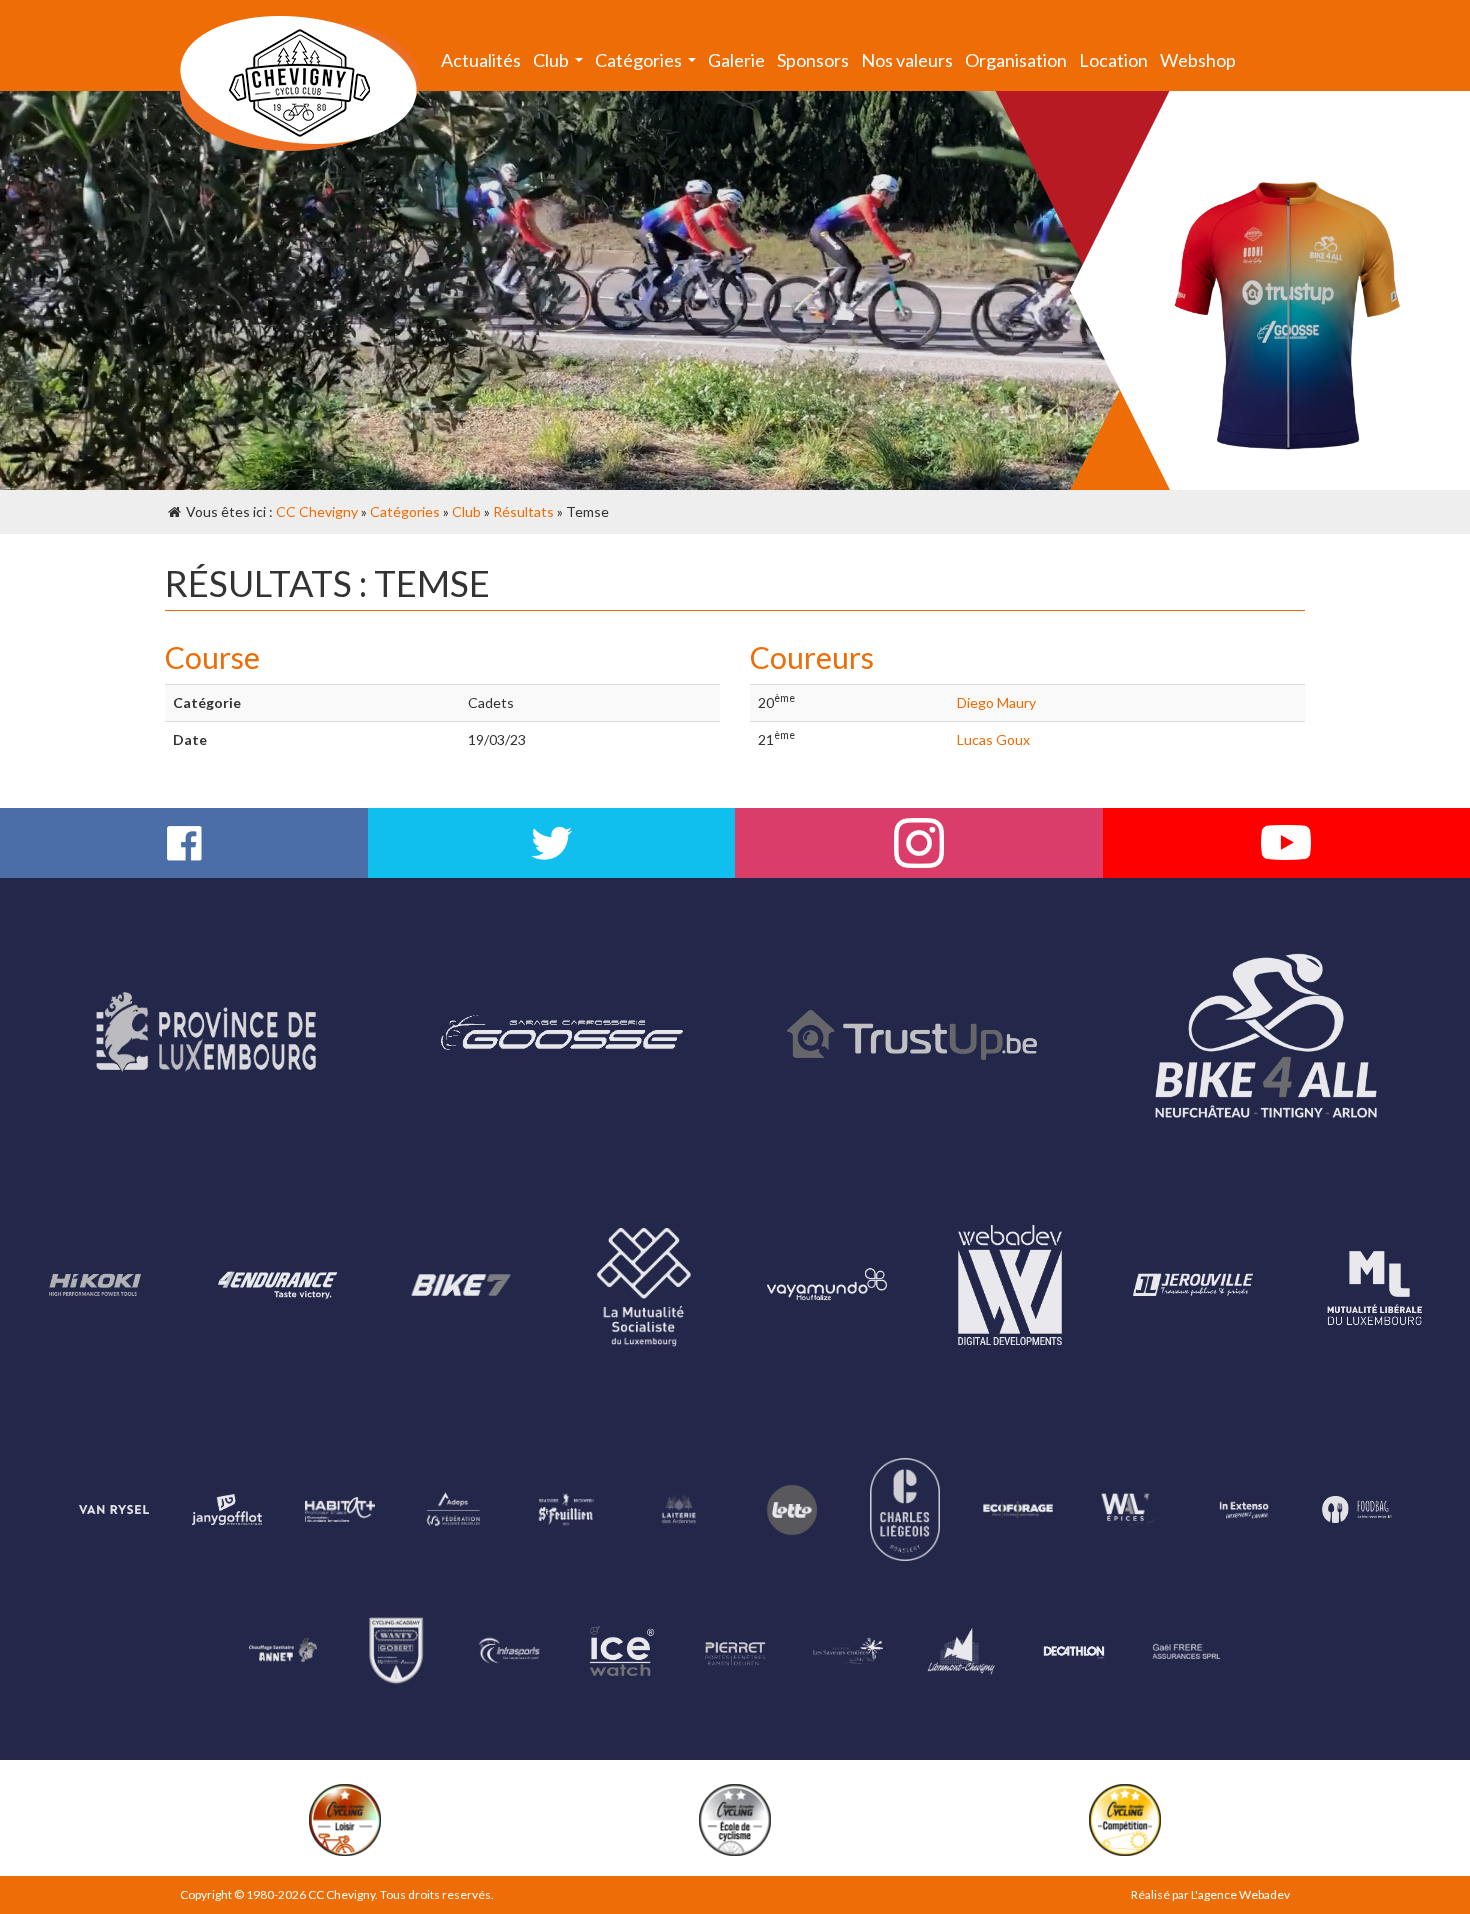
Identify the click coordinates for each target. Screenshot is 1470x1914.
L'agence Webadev (1240, 1894)
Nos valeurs (907, 60)
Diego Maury (996, 702)
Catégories (648, 64)
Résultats (523, 511)
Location (1113, 60)
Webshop (1198, 60)
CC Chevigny (317, 511)
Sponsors (813, 60)
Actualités (481, 60)
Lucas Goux (993, 739)
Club (561, 64)
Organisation (1016, 60)
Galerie (736, 60)
